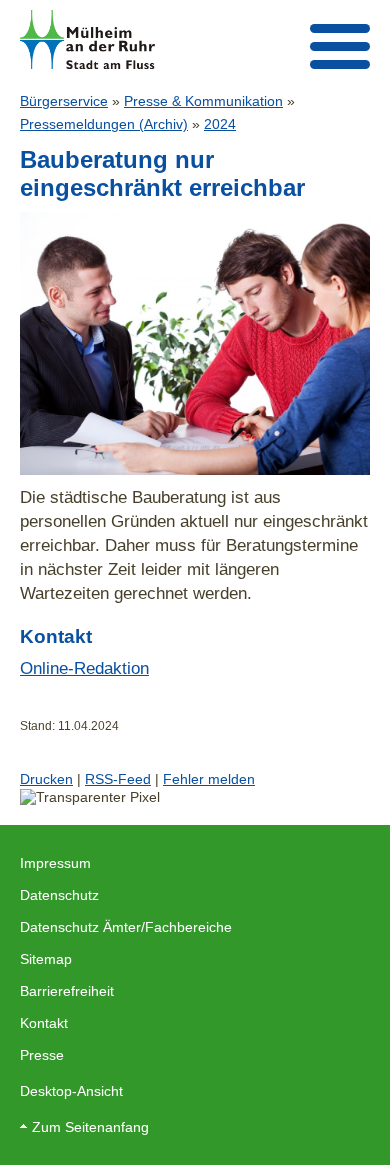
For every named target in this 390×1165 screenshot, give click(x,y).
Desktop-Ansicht (71, 1091)
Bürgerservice (64, 101)
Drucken (46, 779)
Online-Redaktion (84, 668)
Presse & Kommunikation (203, 101)
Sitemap (46, 959)
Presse (42, 1055)
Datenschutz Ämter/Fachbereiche (126, 927)
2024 (220, 124)
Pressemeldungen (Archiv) (104, 124)
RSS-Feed (118, 779)
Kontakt (44, 1023)
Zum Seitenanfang (90, 1127)
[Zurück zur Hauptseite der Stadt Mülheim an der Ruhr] (87, 39)
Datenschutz (59, 895)
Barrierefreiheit (67, 991)
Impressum (55, 863)
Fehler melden (209, 779)
